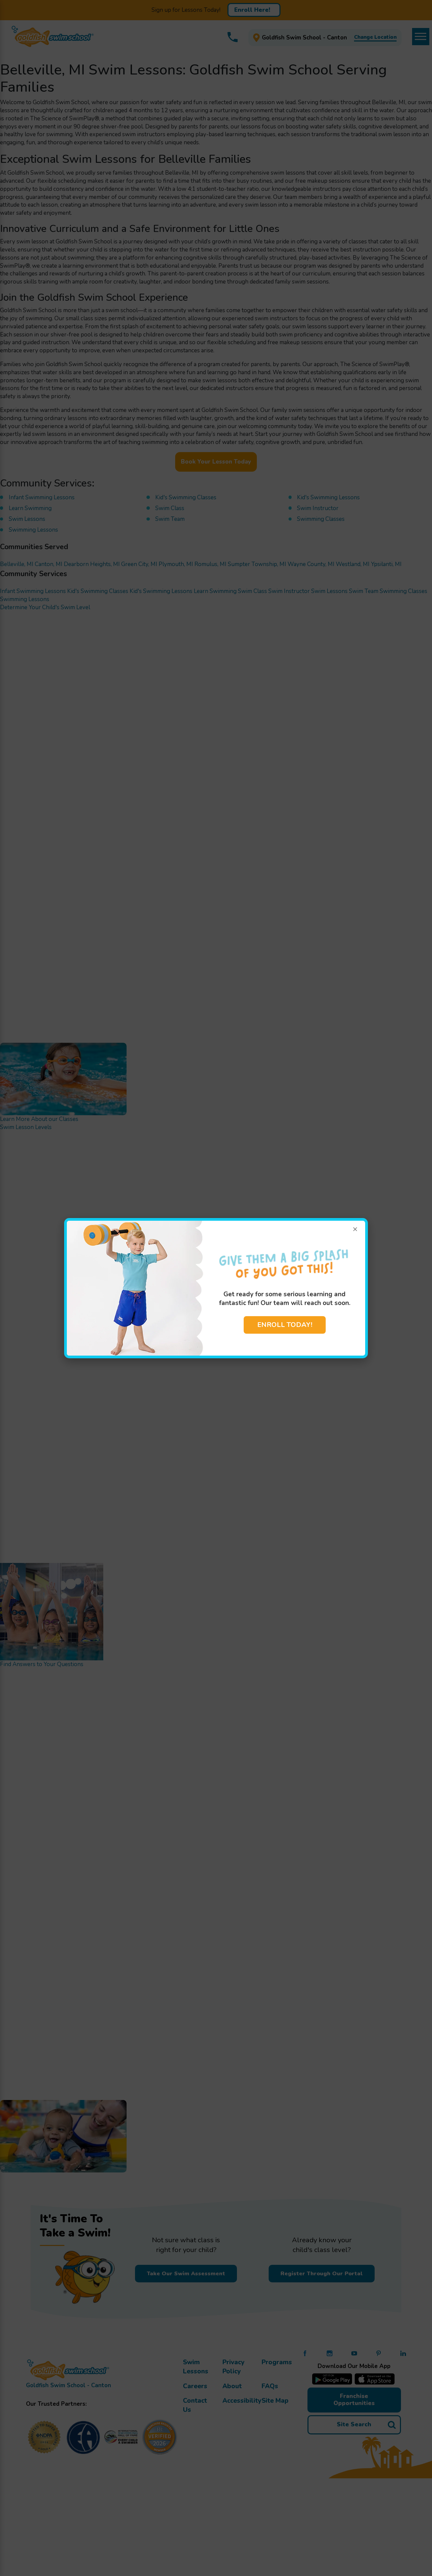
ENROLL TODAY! (285, 1325)
